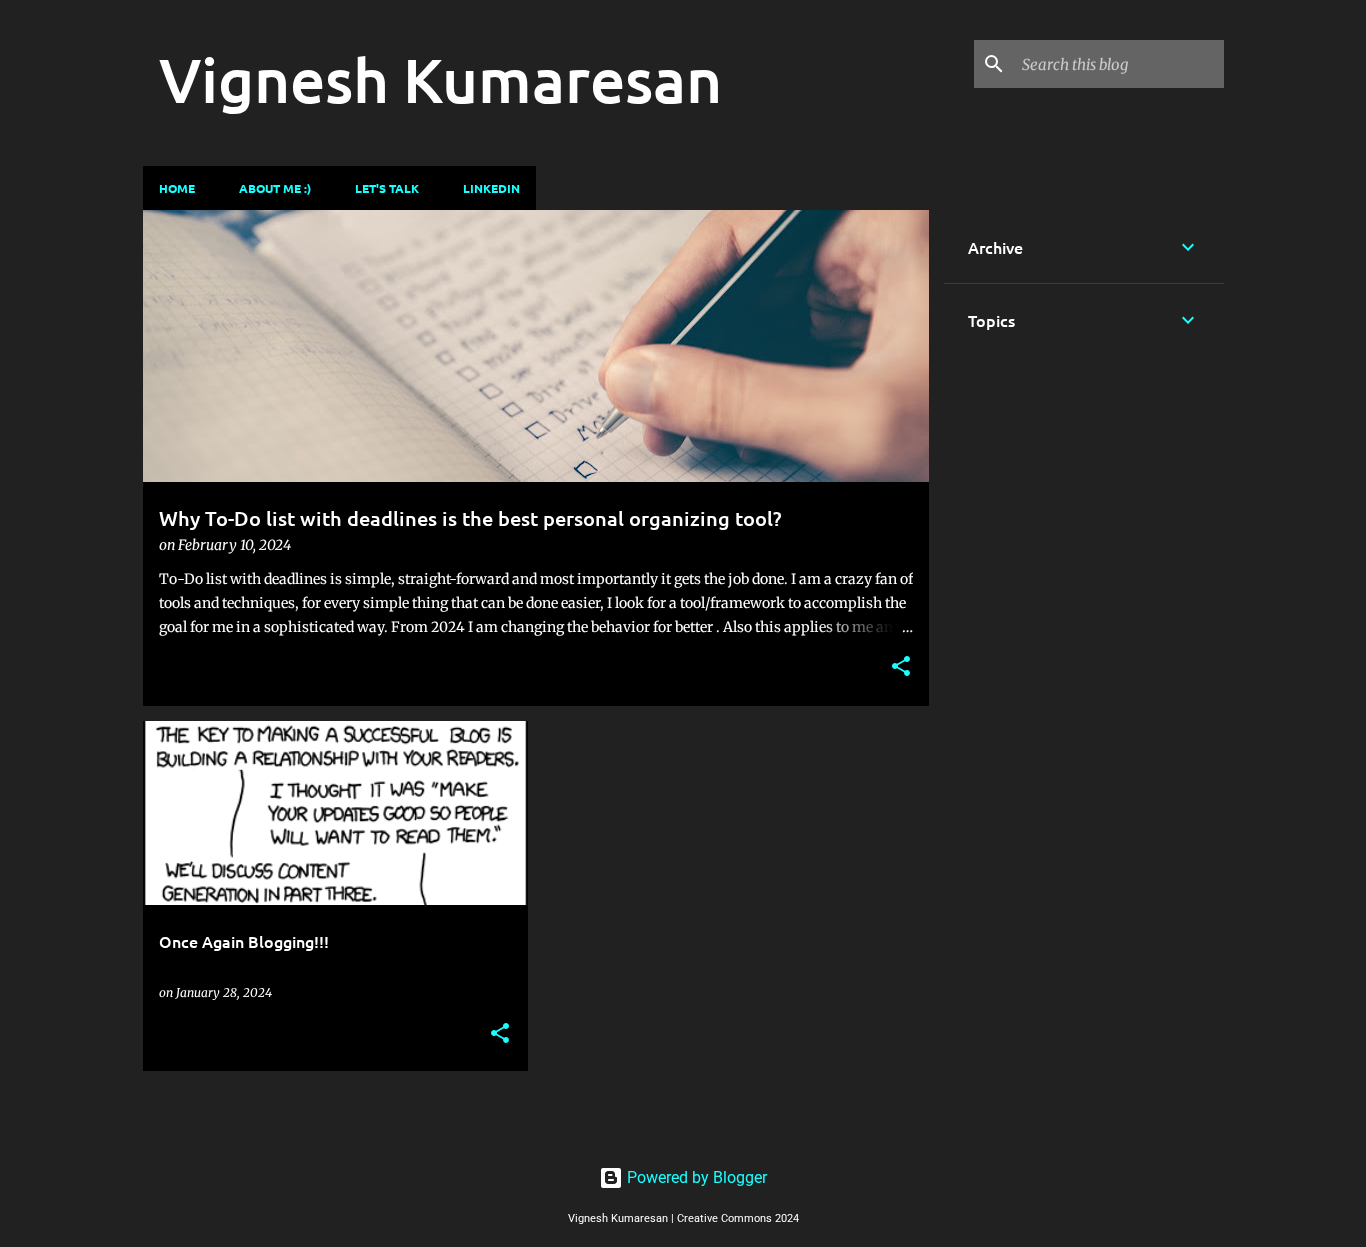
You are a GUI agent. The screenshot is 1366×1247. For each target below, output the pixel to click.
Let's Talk (387, 188)
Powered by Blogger (695, 1177)
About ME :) (275, 188)
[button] (901, 667)
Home (177, 188)
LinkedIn (491, 188)
